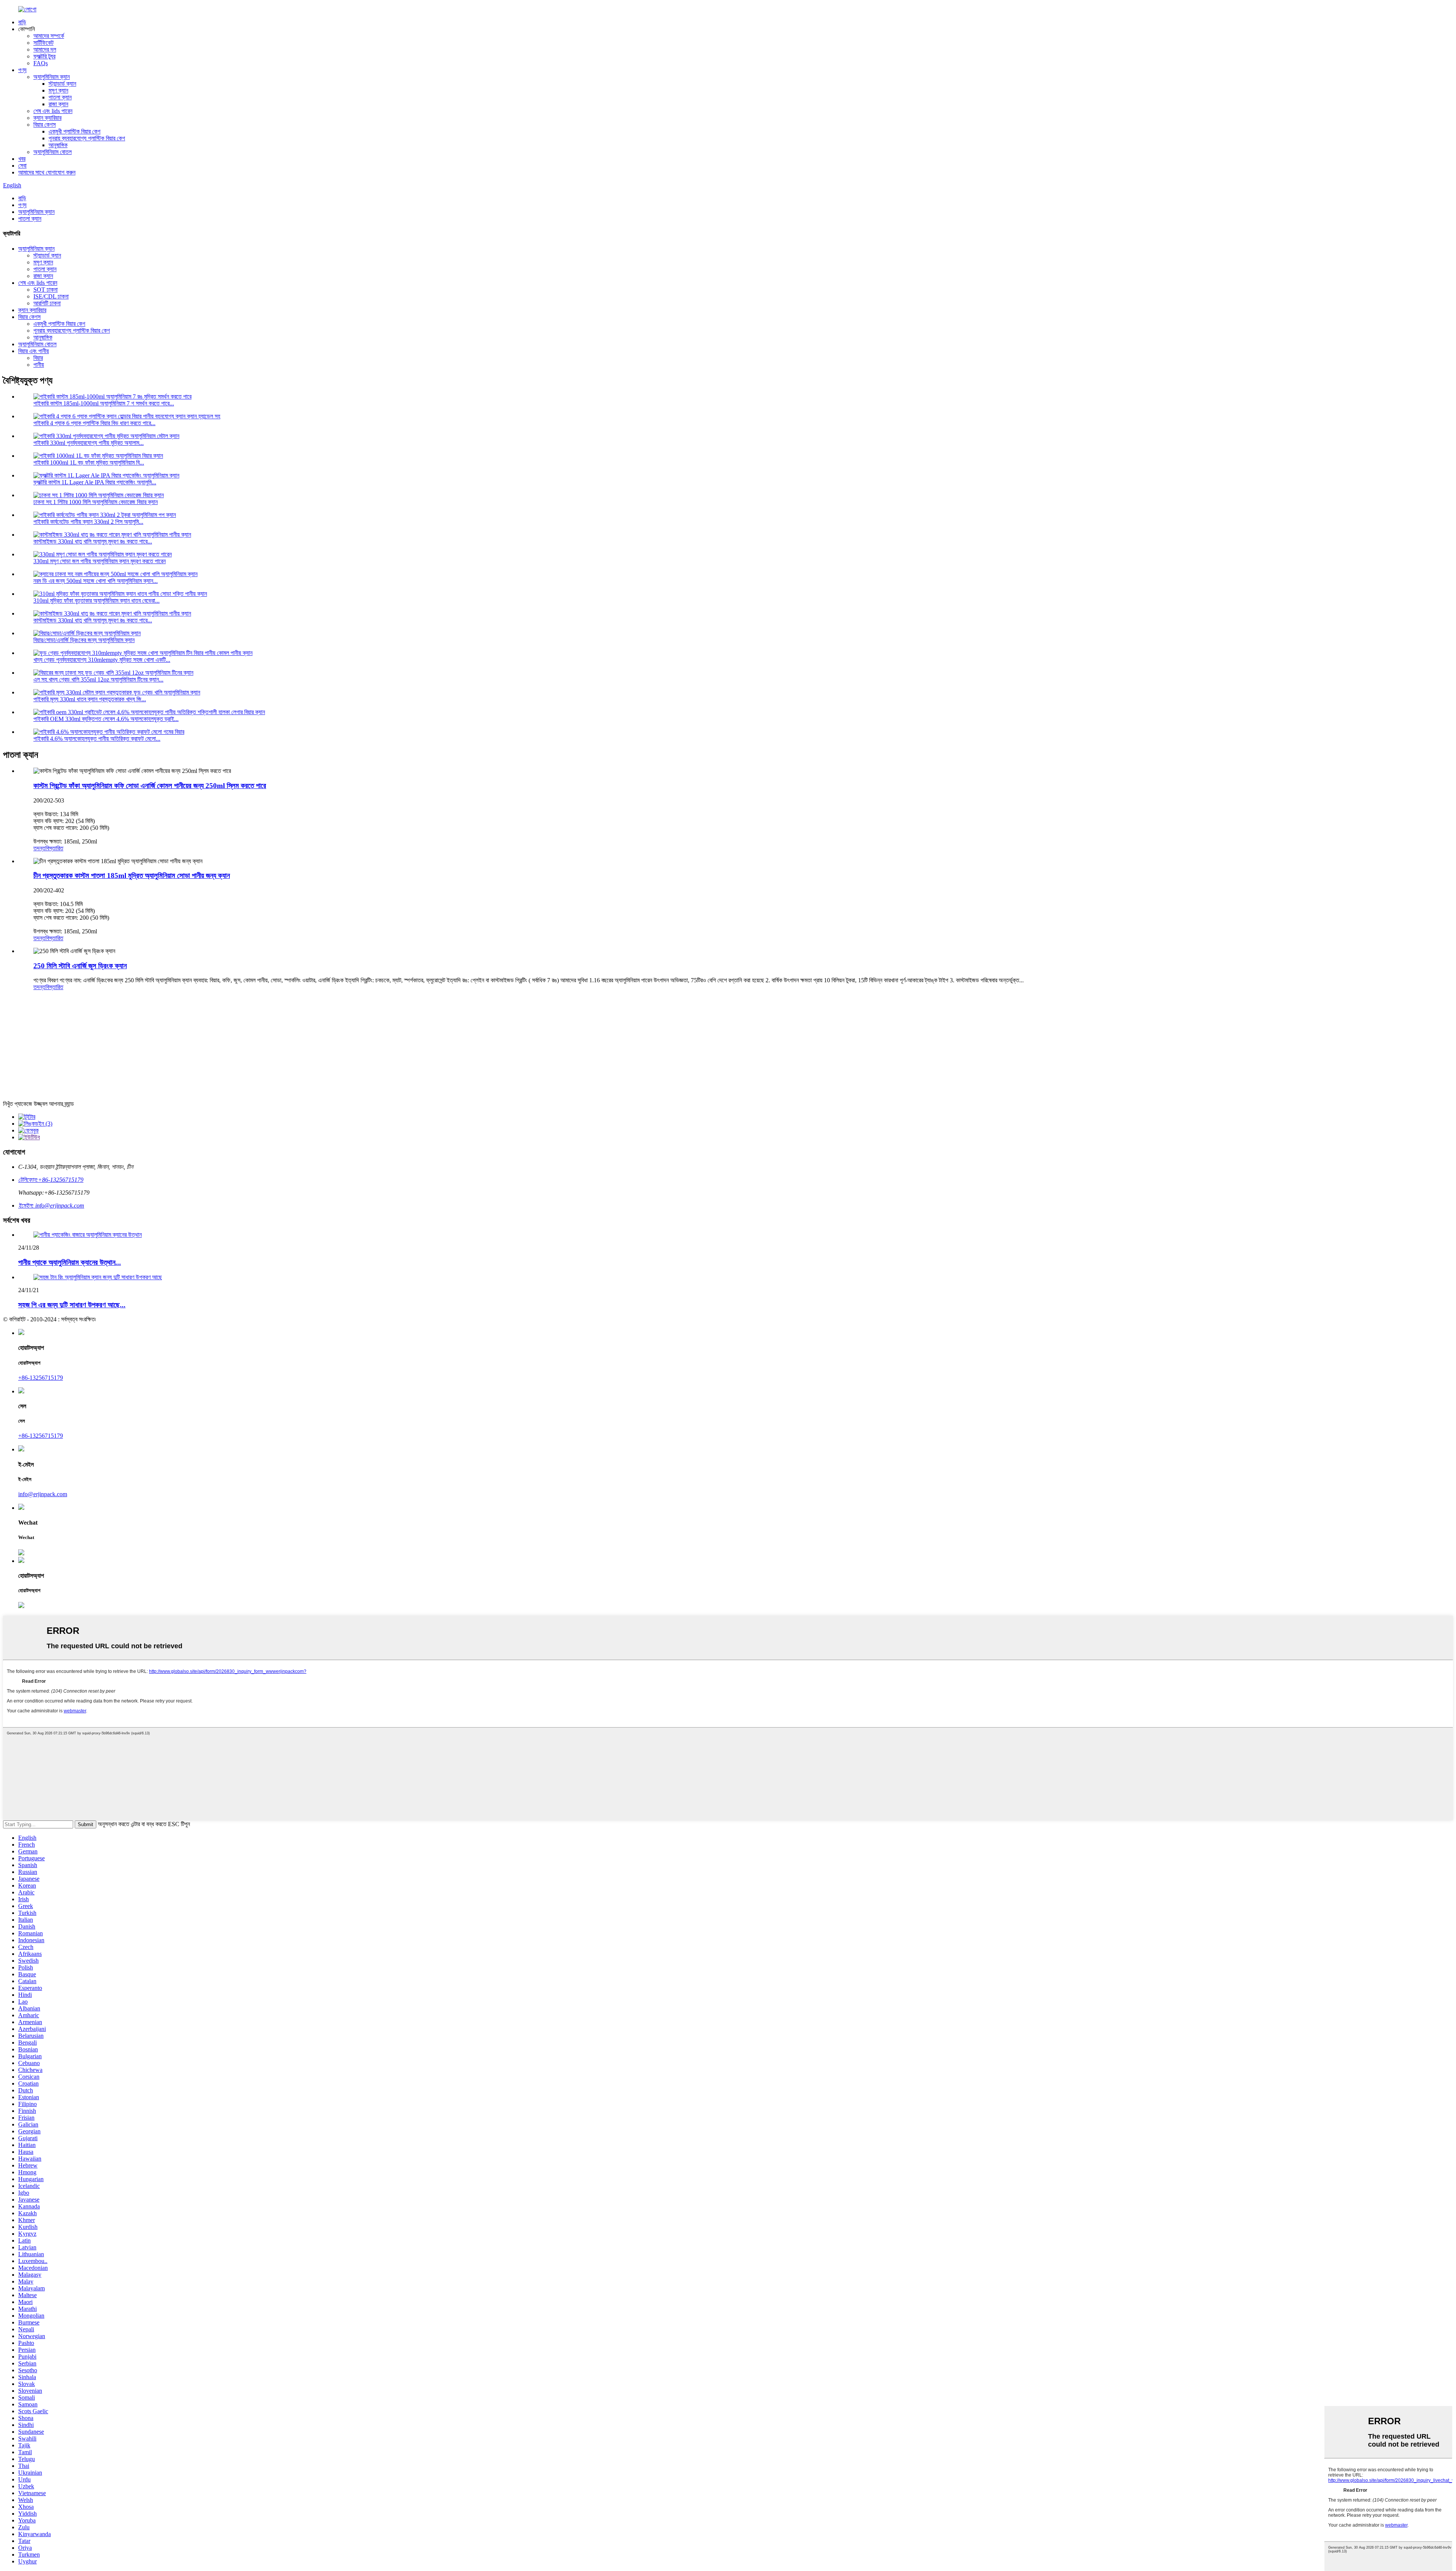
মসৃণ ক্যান (58, 90)
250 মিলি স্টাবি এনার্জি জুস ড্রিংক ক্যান (80, 966)
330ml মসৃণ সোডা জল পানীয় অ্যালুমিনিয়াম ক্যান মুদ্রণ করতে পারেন (100, 561)
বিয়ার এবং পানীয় (34, 351)
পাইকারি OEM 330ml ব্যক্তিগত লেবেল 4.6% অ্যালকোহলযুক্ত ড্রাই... (106, 719)
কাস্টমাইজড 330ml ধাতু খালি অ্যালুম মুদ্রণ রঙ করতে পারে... (93, 541)
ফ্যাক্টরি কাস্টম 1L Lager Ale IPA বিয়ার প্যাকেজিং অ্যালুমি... (95, 482)
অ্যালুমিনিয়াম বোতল (53, 152)
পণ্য (22, 70)
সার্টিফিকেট (43, 43)
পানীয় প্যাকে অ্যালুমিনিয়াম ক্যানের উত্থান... (70, 1262)
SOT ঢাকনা (45, 290)
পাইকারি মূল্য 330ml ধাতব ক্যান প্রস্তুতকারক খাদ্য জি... (90, 699)
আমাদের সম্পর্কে (49, 36)
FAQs (41, 63)
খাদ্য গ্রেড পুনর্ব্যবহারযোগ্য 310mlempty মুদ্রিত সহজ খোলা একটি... (102, 660)
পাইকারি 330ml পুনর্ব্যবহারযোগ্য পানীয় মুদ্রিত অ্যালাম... (89, 443)
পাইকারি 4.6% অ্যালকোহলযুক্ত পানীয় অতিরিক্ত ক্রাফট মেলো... (97, 739)
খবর (22, 159)
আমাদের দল (45, 49)
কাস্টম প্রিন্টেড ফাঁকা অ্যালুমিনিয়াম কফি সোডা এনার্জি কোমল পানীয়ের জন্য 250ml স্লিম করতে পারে (150, 786)
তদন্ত (39, 848)
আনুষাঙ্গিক (58, 145)
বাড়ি (22, 22)
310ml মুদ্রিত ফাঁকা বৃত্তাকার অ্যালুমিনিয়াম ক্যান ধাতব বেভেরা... (96, 601)
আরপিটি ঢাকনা (47, 303)
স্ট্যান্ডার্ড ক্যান (62, 84)
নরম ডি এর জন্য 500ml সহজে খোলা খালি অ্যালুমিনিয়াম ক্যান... (96, 581)
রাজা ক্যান (58, 104)
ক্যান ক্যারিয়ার (47, 118)
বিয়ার (38, 358)
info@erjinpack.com (43, 1494)
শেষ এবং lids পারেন (53, 111)
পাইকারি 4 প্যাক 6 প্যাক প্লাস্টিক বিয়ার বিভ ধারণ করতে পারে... (94, 423)
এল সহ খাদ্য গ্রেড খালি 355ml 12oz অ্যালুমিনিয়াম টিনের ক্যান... (98, 679)
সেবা (22, 166)
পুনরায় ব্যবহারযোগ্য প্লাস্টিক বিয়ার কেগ (87, 138)
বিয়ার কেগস (45, 125)
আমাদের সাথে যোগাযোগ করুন (47, 172)
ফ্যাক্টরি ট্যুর (44, 56)
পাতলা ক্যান (60, 97)
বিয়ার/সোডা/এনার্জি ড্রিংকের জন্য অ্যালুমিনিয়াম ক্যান (84, 640)
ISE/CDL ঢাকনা (51, 296)
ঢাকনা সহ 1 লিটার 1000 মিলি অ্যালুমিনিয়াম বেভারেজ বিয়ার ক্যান (96, 502)
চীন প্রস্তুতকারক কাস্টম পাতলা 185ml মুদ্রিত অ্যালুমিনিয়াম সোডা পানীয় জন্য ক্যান (132, 876)
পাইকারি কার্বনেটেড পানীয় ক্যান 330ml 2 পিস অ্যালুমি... (88, 522)
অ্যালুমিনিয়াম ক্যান (52, 77)
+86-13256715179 (41, 1378)
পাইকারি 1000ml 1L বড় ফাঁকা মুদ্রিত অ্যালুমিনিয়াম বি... (89, 463)
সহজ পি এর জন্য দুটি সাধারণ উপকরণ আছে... (72, 1305)
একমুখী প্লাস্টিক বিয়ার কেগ (75, 131)
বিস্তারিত (54, 848)
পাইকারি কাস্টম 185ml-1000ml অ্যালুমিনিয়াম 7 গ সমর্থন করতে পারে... (104, 403)
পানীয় (39, 365)
